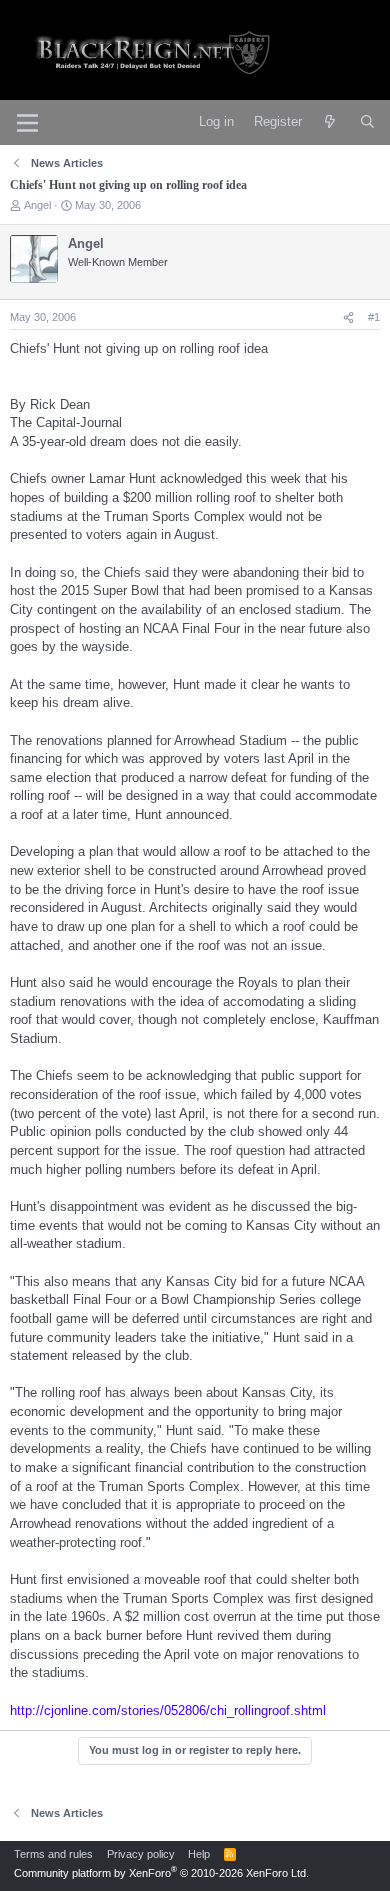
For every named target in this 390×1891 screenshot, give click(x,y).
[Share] (348, 317)
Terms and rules (53, 1854)
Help (199, 1854)
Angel (37, 205)
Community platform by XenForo (161, 1873)
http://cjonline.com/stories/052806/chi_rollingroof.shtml (168, 1710)
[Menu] (27, 123)
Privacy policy (141, 1854)
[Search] (367, 122)
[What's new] (330, 122)
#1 (374, 317)
